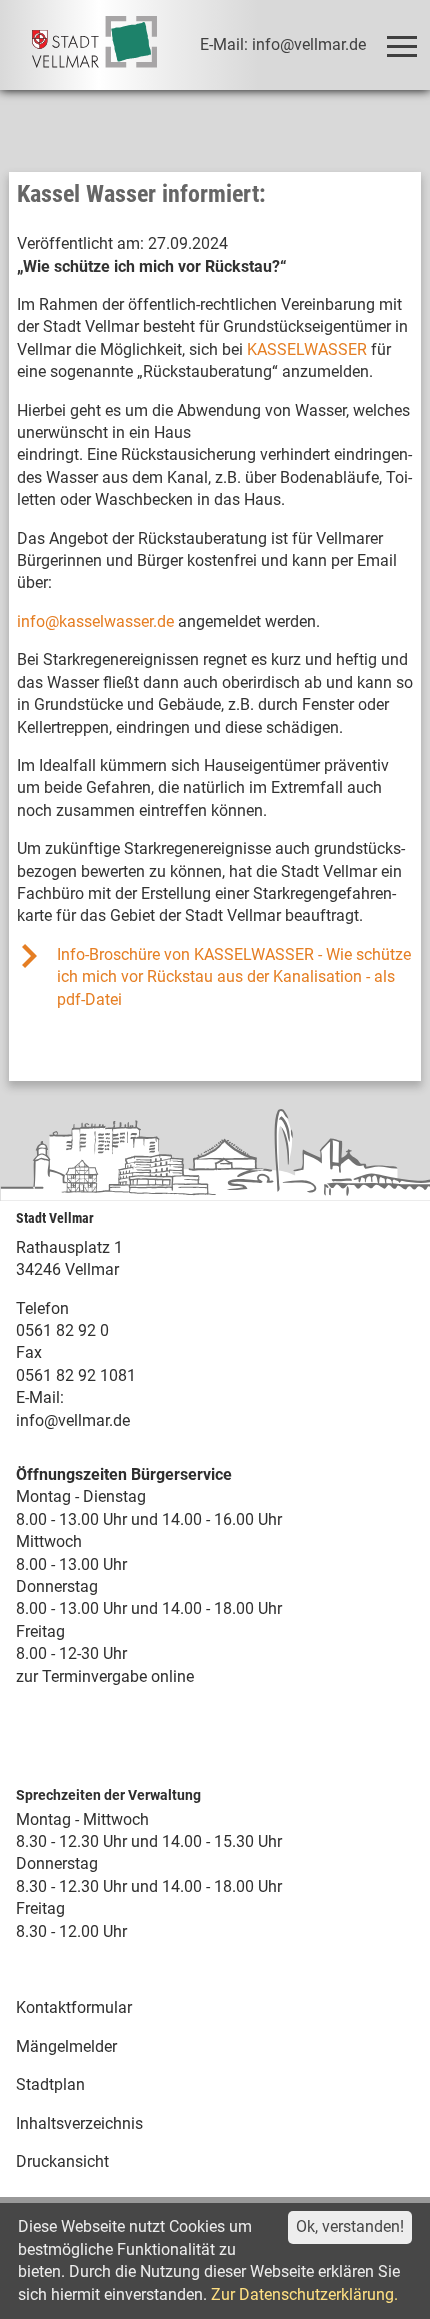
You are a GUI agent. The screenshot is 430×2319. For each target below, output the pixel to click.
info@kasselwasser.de (95, 621)
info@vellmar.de (73, 1420)
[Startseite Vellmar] (94, 45)
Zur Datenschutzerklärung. (304, 2294)
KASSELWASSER (307, 349)
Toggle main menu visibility (400, 45)
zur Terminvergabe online (105, 1676)
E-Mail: (40, 1397)
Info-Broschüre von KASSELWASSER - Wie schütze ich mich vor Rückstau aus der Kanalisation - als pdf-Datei (234, 977)
